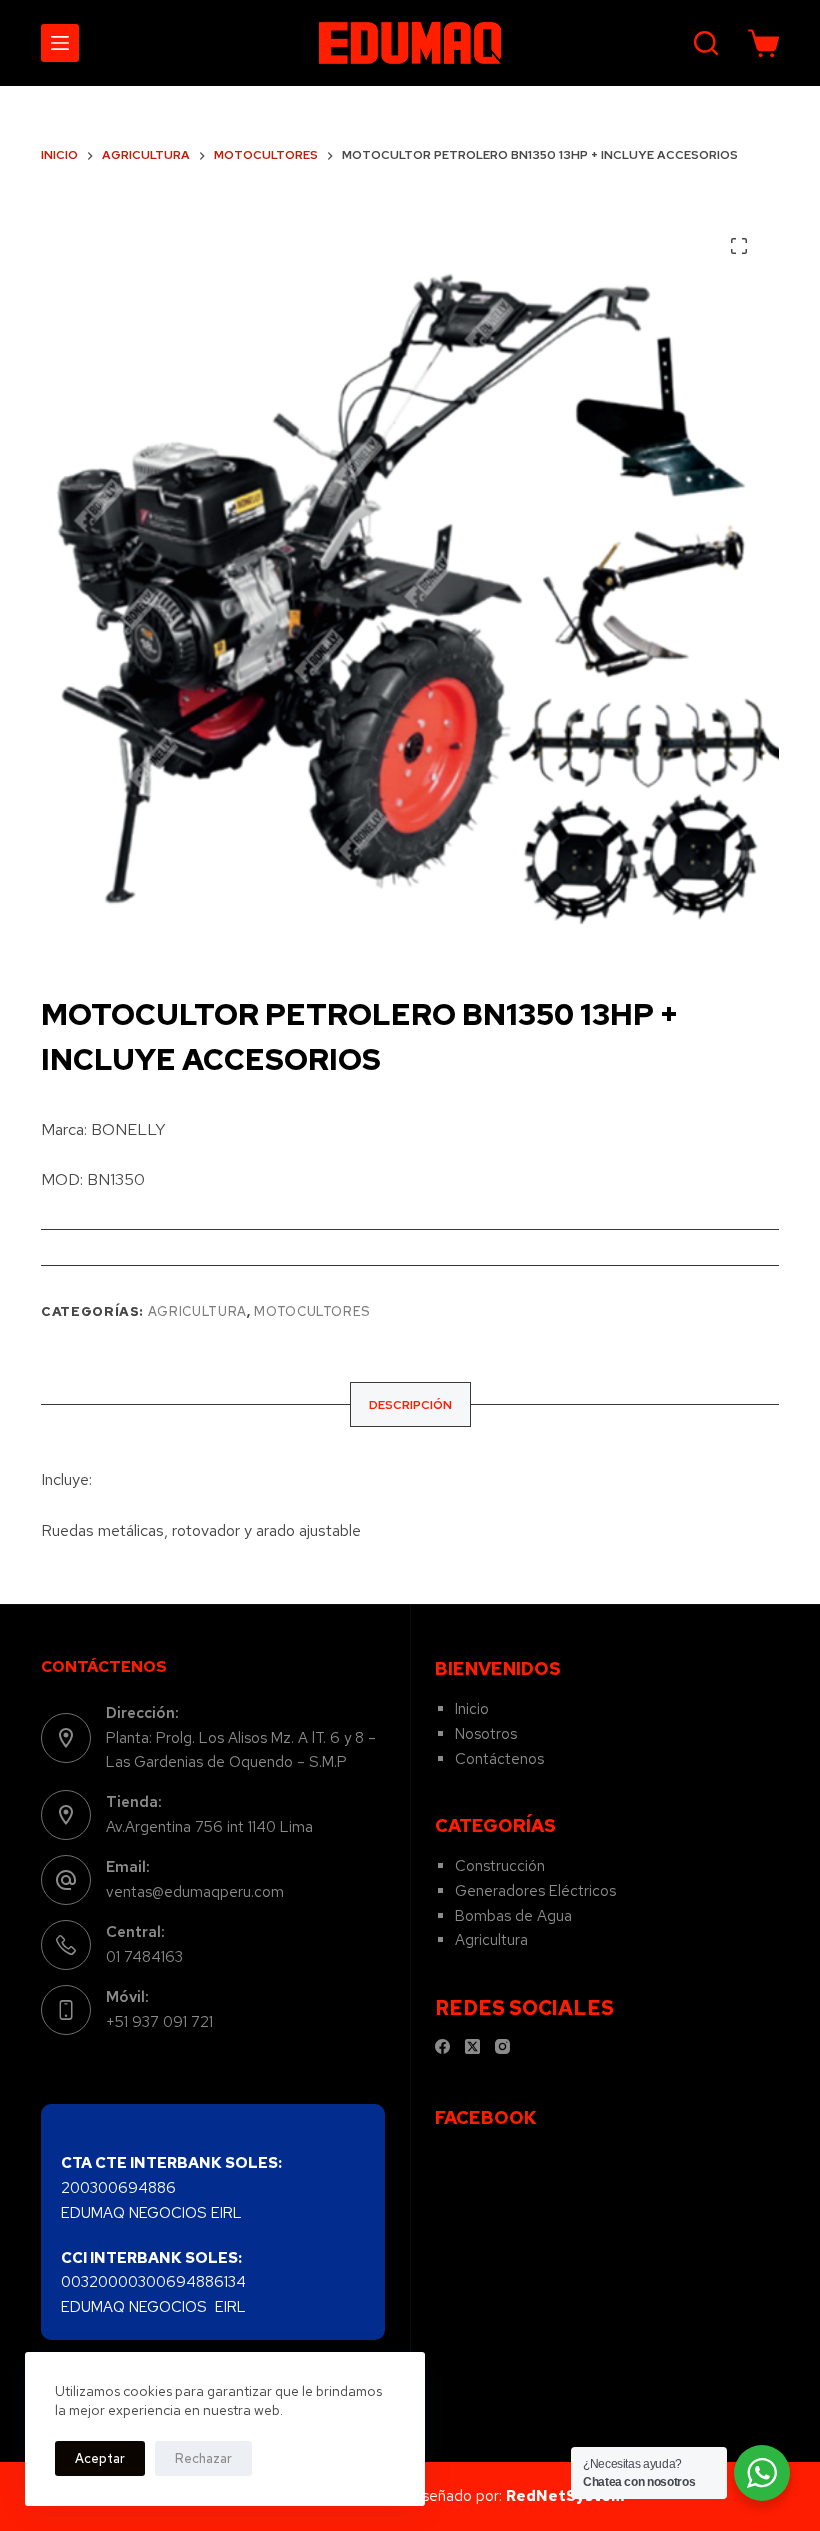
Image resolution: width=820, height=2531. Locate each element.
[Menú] (60, 43)
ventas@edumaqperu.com (195, 1892)
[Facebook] (442, 2046)
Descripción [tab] (410, 1405)
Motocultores (312, 1311)
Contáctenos (499, 1759)
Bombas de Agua (513, 1916)
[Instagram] (502, 2046)
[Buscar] (706, 43)
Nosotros (486, 1734)
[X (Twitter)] (472, 2046)
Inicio (472, 1709)
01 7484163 (144, 1957)
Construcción (500, 1866)
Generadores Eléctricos (535, 1891)
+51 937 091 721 (159, 2022)
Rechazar (203, 2458)
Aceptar (100, 2458)
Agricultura (197, 1311)
